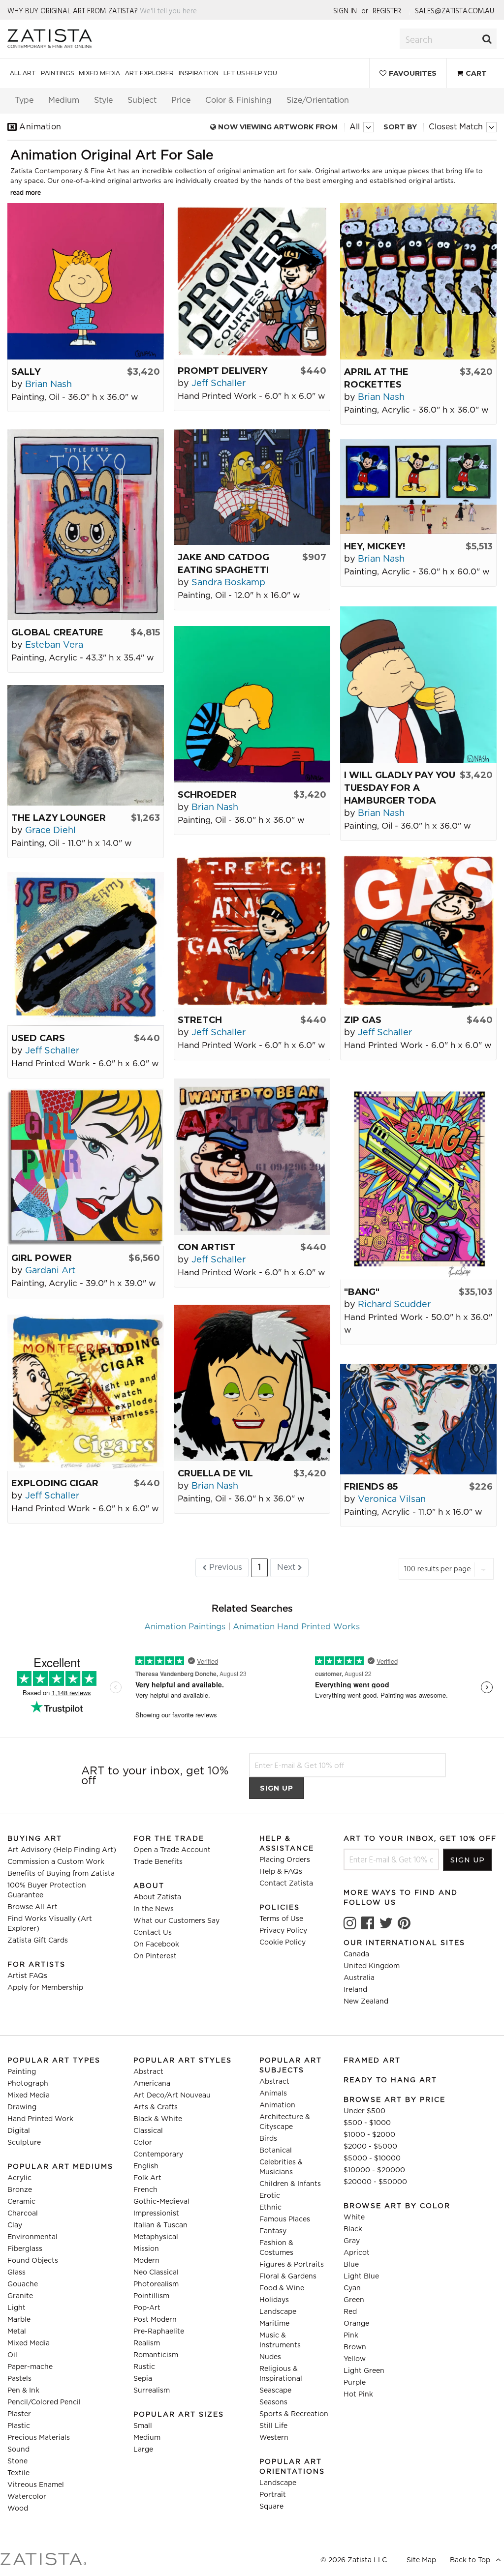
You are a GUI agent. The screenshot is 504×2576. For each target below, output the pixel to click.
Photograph (28, 2084)
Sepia (143, 2379)
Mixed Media (99, 73)
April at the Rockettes (376, 378)
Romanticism (156, 2355)
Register (387, 11)
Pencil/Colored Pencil (44, 2402)
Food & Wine (282, 2288)
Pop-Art (147, 2308)
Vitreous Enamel (36, 2485)
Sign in (345, 11)
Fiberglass (25, 2249)
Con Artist (206, 1247)
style (103, 100)
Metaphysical (156, 2237)
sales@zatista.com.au (455, 11)
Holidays (274, 2300)
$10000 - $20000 (374, 2170)
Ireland (355, 1990)
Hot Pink (358, 2395)
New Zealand (366, 2002)
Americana (152, 2084)
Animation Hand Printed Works (296, 1627)
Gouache (23, 2284)
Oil (12, 2355)
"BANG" (362, 1292)
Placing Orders (285, 1860)
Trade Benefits (158, 1862)
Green (354, 2300)
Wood (18, 2509)
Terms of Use (281, 1919)
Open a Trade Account (172, 1850)
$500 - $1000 (367, 2123)
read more (26, 193)
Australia (359, 1978)
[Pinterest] (404, 1923)
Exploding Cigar (55, 1483)
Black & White (158, 2119)
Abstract (148, 2072)
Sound (18, 2450)
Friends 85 (371, 1487)
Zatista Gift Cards (38, 1941)
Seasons (273, 2402)
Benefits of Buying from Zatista (61, 1874)
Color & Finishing (238, 100)
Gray (352, 2241)
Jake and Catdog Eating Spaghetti (223, 564)
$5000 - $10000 (372, 2158)
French (145, 2190)
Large (143, 2450)
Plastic (19, 2426)
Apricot (357, 2253)
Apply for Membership (45, 1988)
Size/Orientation (318, 100)
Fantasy (273, 2231)
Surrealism (152, 2391)
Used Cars (38, 1038)
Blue (351, 2265)
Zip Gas (363, 1020)
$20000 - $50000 (375, 2182)
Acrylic (19, 2178)
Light (16, 2308)
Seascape (275, 2391)
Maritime (274, 2324)
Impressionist (156, 2214)
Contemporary (158, 2155)
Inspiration (199, 73)
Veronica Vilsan (392, 1499)
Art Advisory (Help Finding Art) (62, 1850)
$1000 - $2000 (369, 2135)
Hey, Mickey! (375, 546)
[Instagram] (350, 1923)
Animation (277, 2105)
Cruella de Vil (215, 1473)
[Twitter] (386, 1923)
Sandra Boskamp (228, 583)
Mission (146, 2249)
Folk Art (147, 2178)
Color (143, 2143)
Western (274, 2438)
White (354, 2217)
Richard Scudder (394, 1305)
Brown (355, 2347)
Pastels (19, 2379)
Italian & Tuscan (160, 2225)
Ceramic (21, 2202)
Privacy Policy (283, 1931)
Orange (356, 2324)
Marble (19, 2320)
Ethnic (270, 2208)
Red (350, 2312)
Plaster (19, 2414)
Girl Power (42, 1258)
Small (143, 2426)
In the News (154, 1909)
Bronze (20, 2190)
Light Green (364, 2371)
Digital (19, 2131)
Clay (15, 2225)
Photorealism (156, 2284)
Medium (147, 2438)
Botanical (276, 2151)
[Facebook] (368, 1923)
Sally (26, 372)
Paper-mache (30, 2367)
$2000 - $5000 (370, 2147)
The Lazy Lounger (59, 818)
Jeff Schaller (219, 384)
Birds (268, 2139)
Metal (17, 2332)
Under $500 (364, 2111)
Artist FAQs (27, 1976)
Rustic (144, 2367)
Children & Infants (290, 2184)
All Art (23, 73)
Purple (355, 2383)
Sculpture (24, 2143)
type (24, 100)
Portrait (273, 2495)
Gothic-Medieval (161, 2202)
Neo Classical (156, 2273)
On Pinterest (155, 1956)
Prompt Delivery (222, 371)
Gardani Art (50, 1271)
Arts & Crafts (156, 2107)
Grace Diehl (50, 831)
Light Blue (361, 2276)
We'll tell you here (168, 11)
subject (142, 100)
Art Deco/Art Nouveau (172, 2096)
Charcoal (23, 2214)
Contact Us (153, 1933)
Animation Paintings (185, 1627)
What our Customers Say (176, 1921)
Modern (146, 2261)
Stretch (200, 1020)
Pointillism (151, 2296)
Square (271, 2507)
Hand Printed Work (40, 2119)
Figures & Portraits (292, 2265)
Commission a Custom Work (56, 1862)
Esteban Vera (54, 645)
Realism (147, 2343)
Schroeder (207, 795)
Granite (20, 2296)
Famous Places (285, 2219)
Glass (16, 2273)
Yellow (355, 2359)
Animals (273, 2094)
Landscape (278, 2312)
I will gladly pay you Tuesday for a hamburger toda (400, 788)
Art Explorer (149, 73)
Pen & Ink (23, 2391)
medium (64, 100)
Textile (18, 2473)
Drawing (22, 2107)
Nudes (270, 2357)
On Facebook (156, 1945)
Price (181, 100)
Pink (351, 2336)
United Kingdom (372, 1966)
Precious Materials (39, 2438)
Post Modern (155, 2320)
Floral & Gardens (288, 2276)
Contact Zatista (286, 1884)
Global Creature (57, 632)
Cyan (352, 2288)
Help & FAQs (281, 1872)
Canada (356, 1954)
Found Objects (33, 2261)
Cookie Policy (283, 1943)
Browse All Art (32, 1907)
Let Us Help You (250, 73)
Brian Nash (48, 385)
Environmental (32, 2237)
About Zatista (157, 1897)
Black (353, 2229)
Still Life (273, 2426)
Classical (148, 2131)
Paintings (57, 73)
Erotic (270, 2196)
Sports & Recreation (294, 2414)
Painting (22, 2072)
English (146, 2166)
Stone (17, 2461)
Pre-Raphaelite (159, 2332)
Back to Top (471, 2560)
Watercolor (27, 2497)
